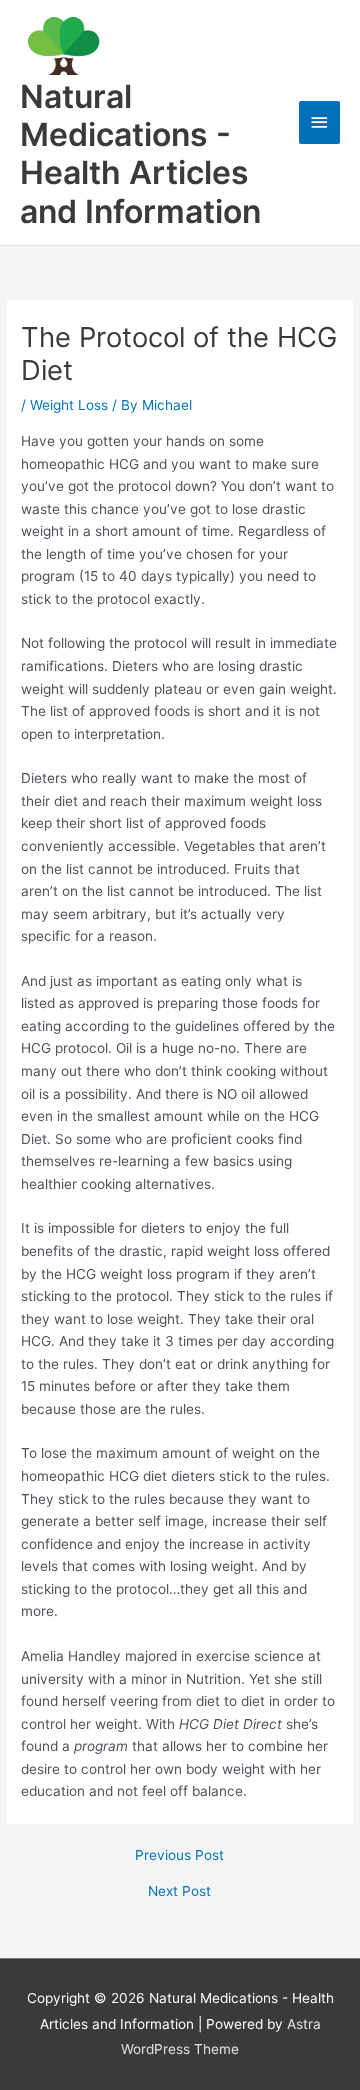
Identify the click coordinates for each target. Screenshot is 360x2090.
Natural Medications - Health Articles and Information (140, 154)
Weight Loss (69, 405)
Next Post (179, 1892)
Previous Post (179, 1856)
